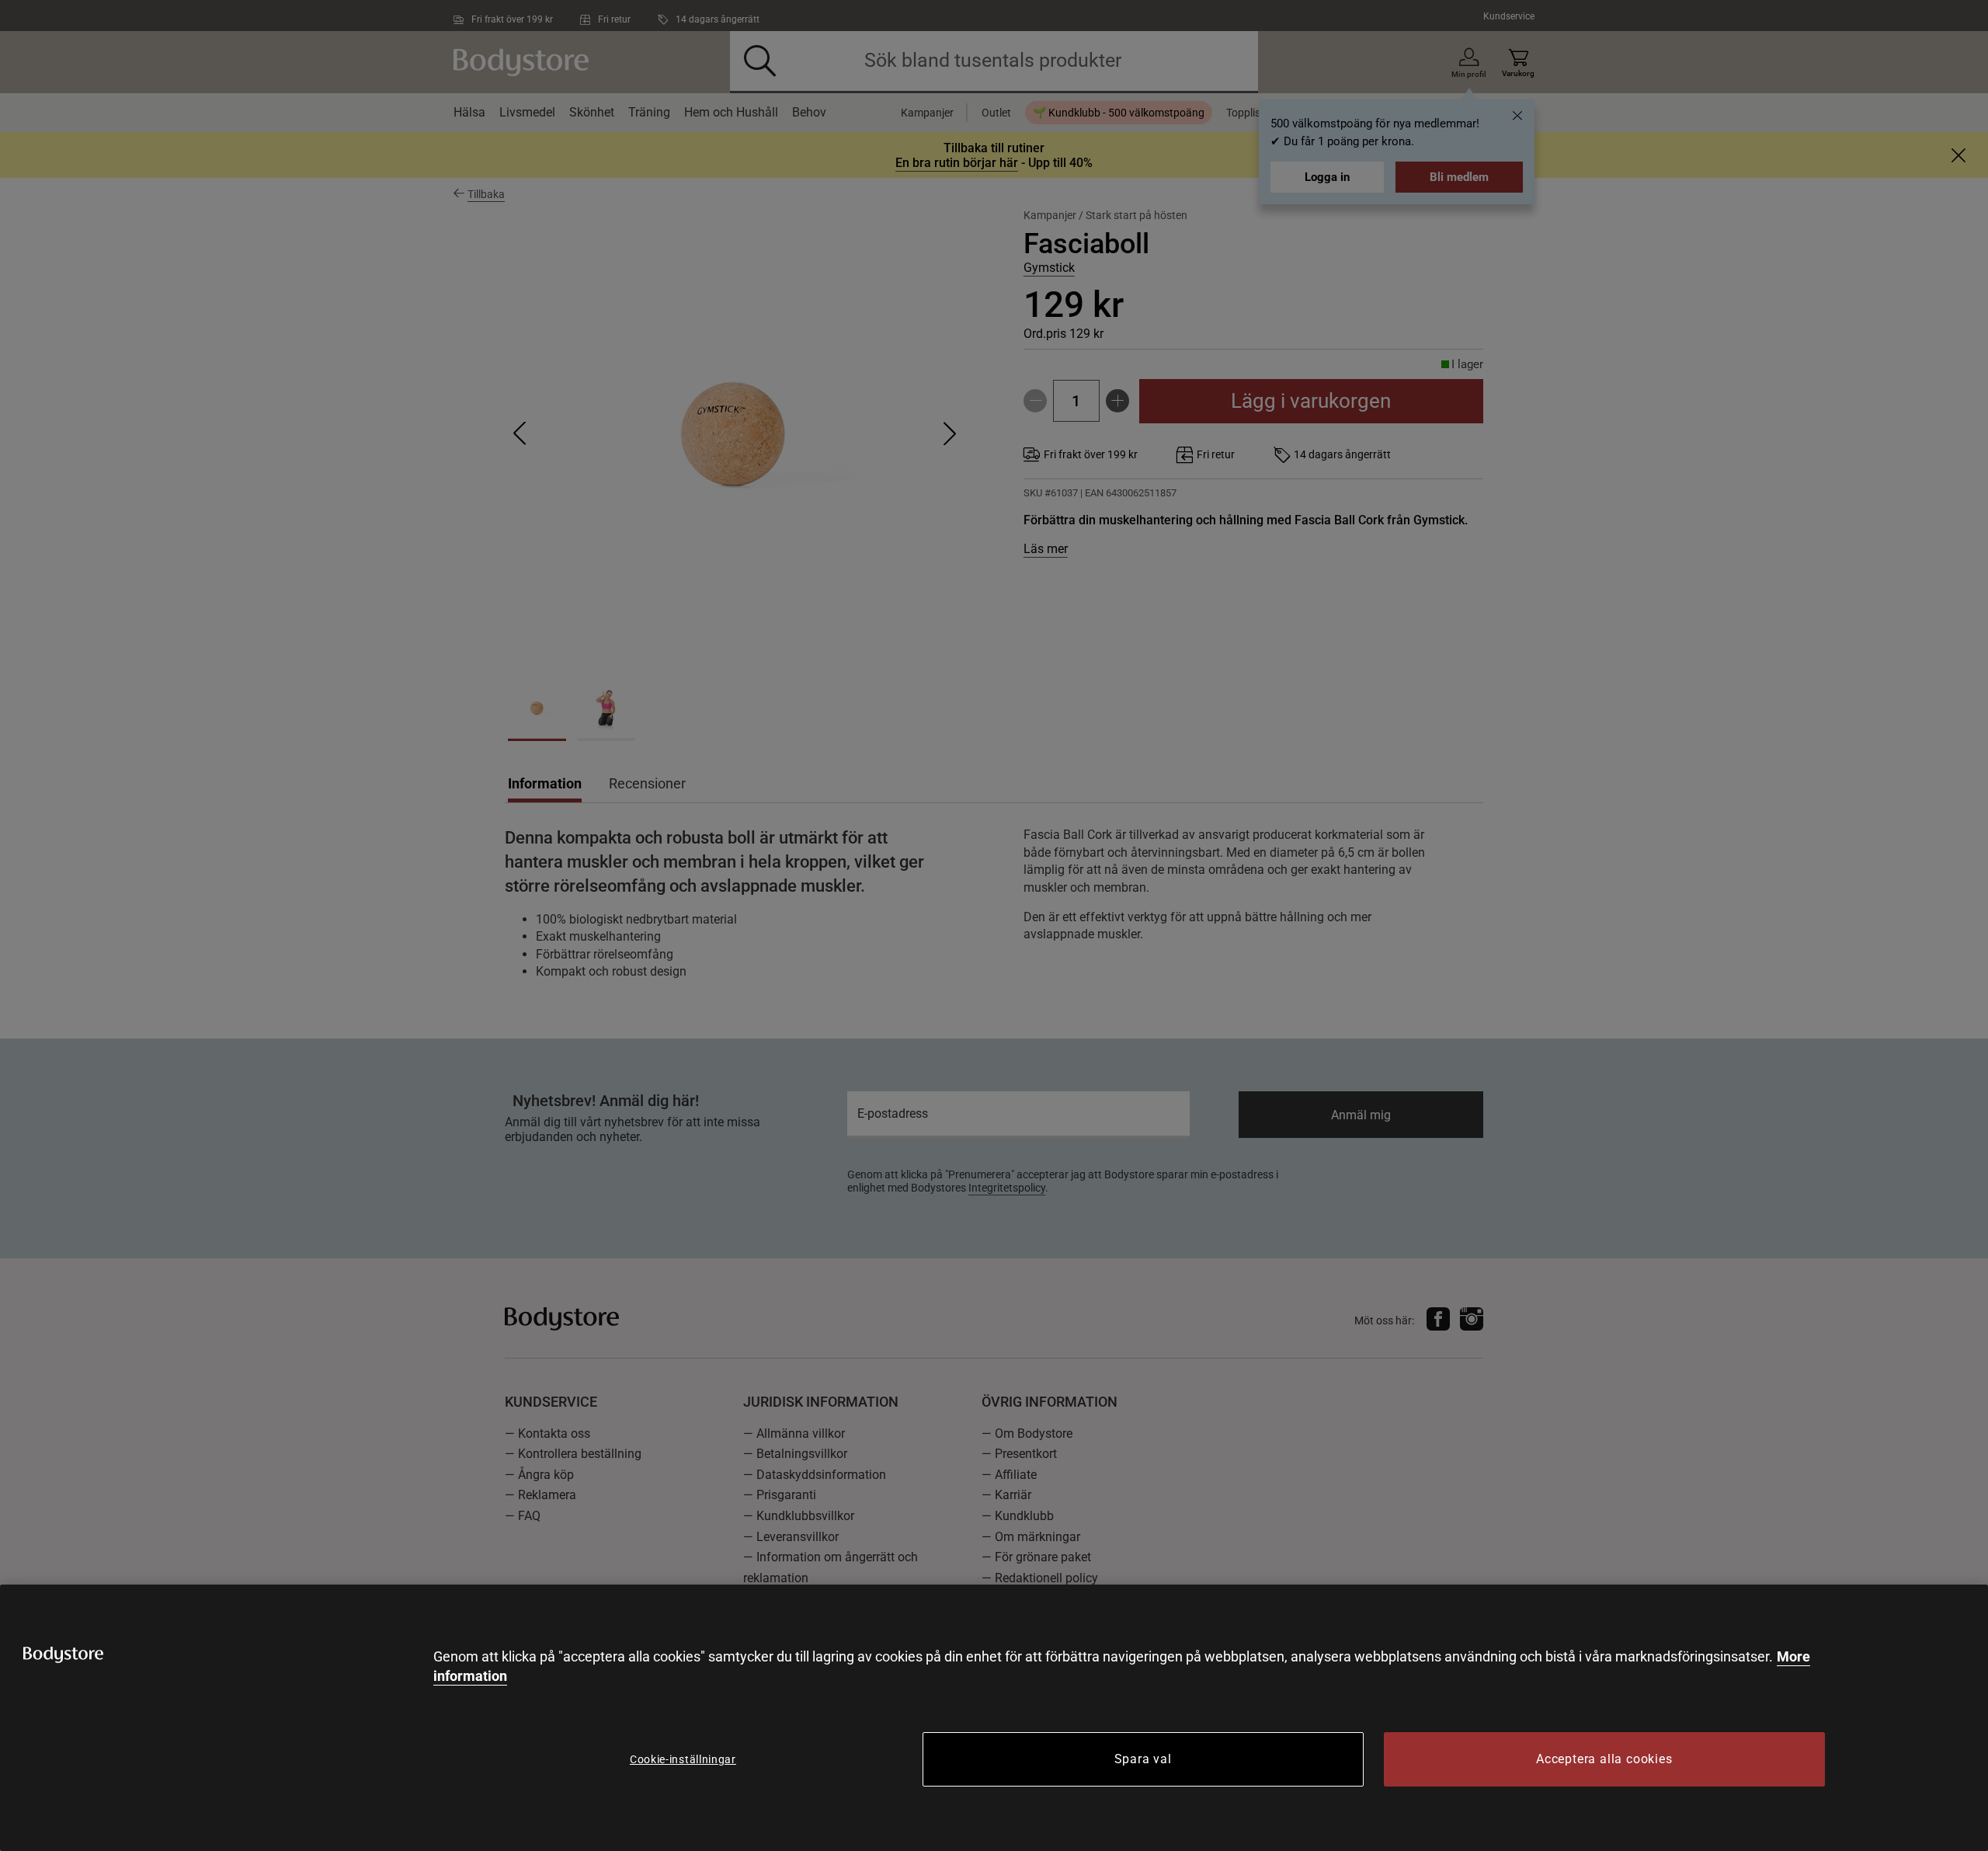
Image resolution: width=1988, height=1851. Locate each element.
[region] (994, 1718)
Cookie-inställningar (683, 1759)
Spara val (1143, 1759)
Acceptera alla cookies (1604, 1759)
